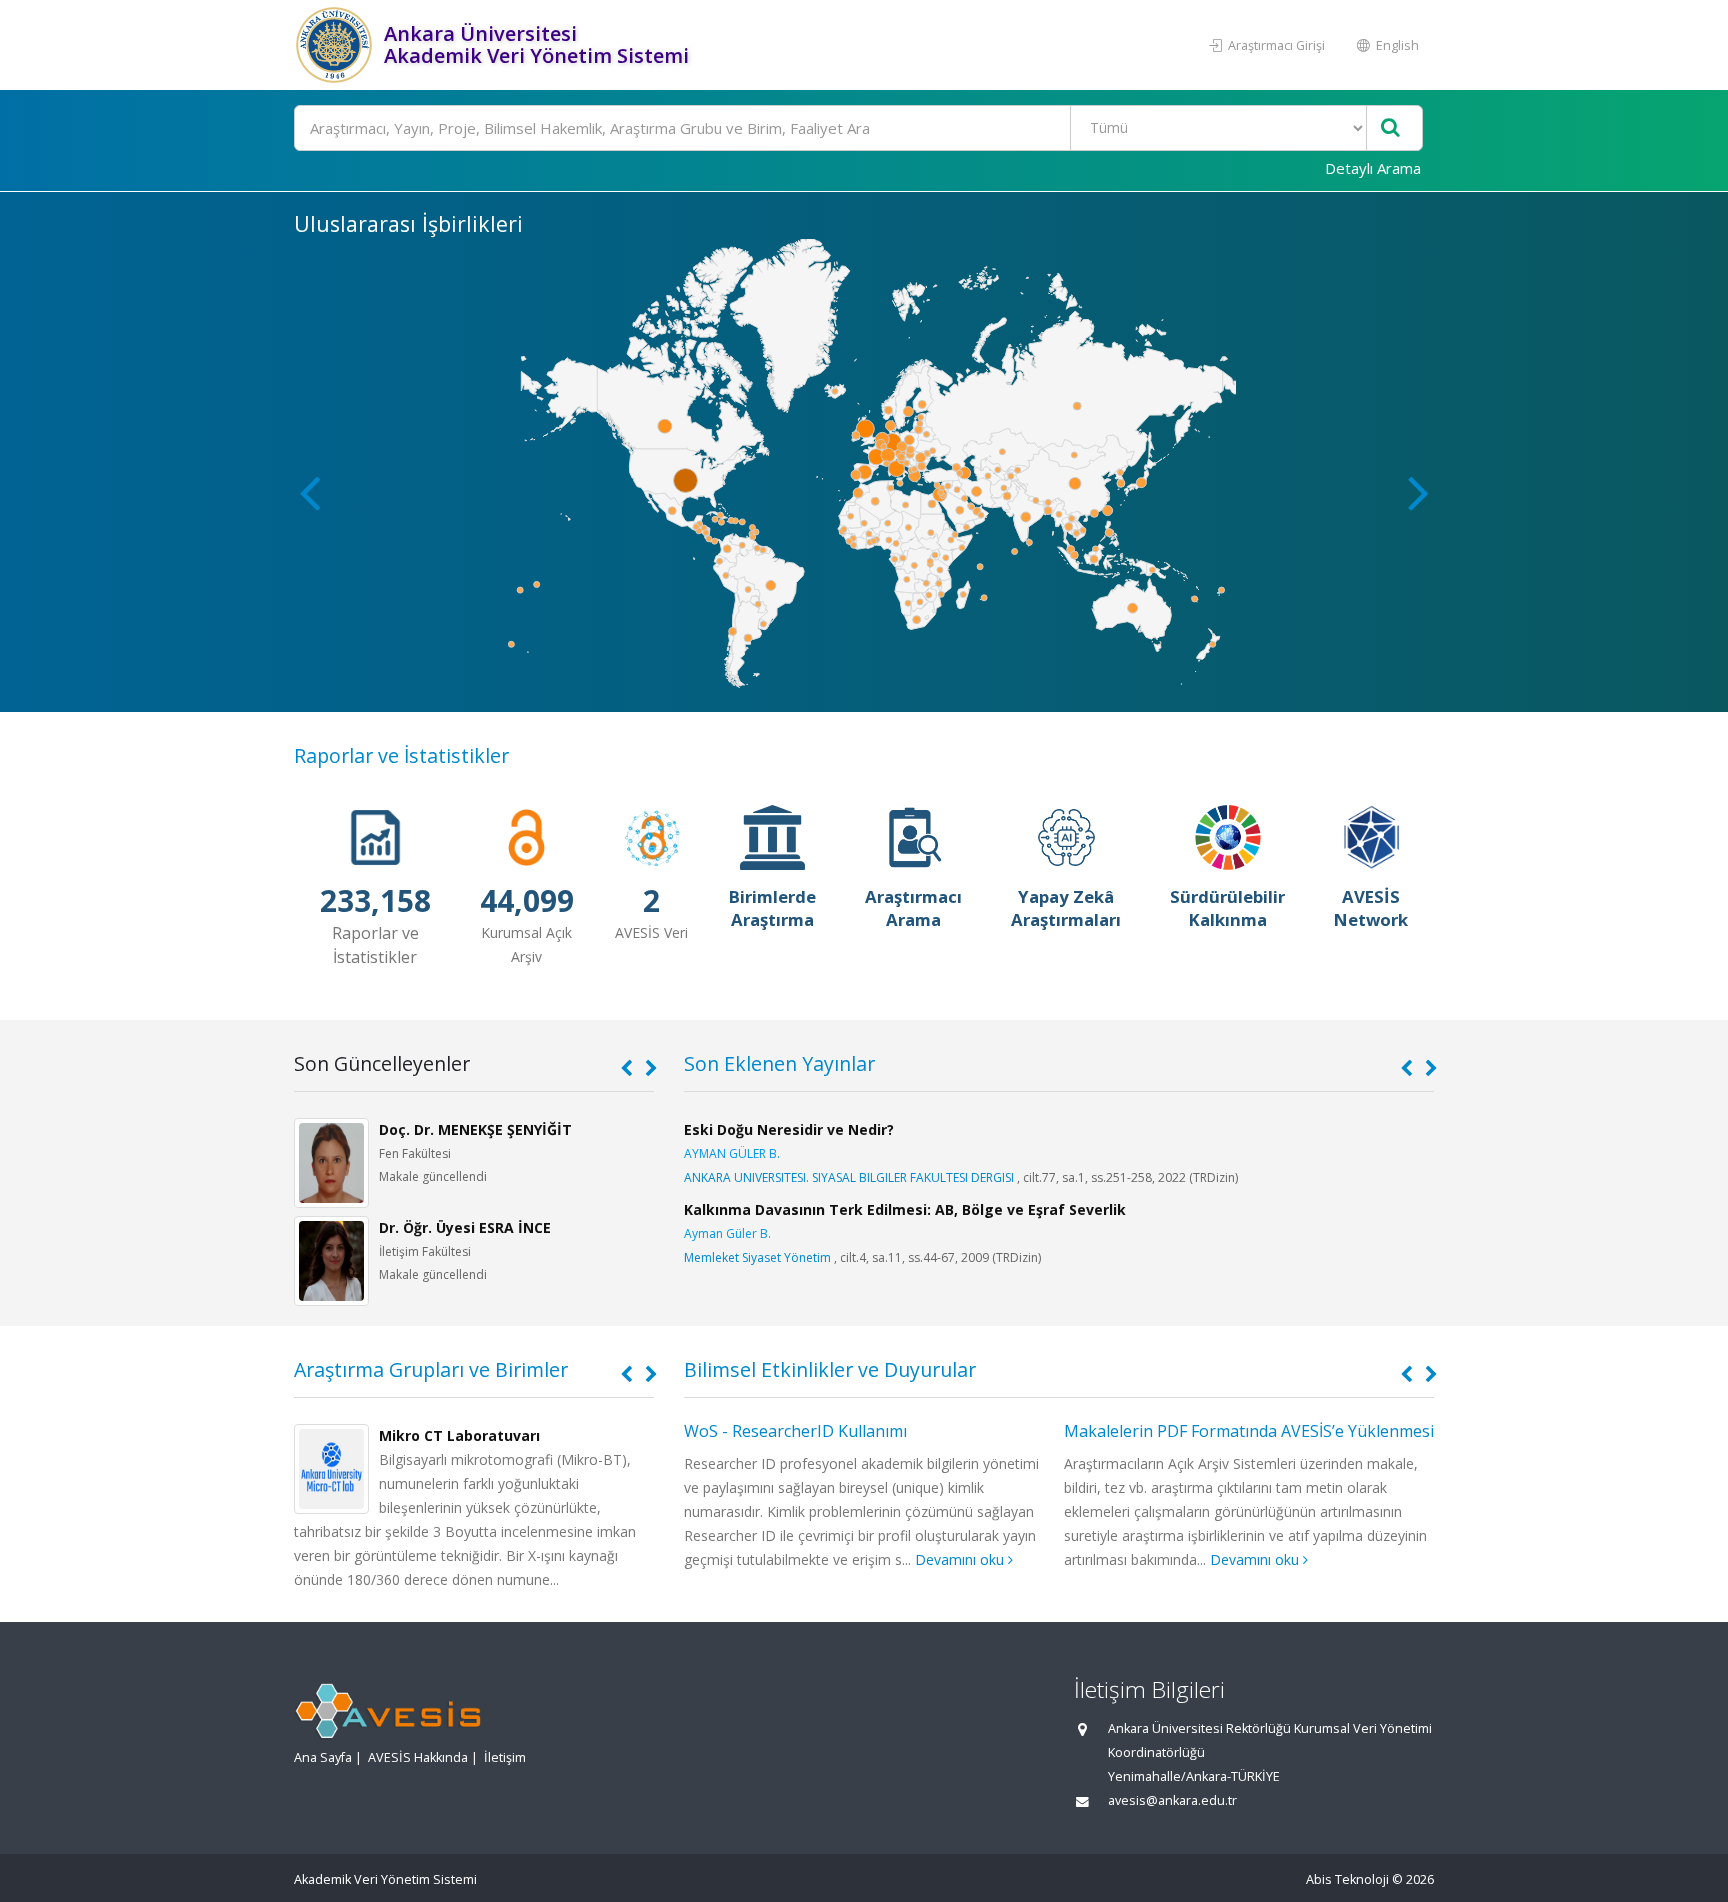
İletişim (505, 1757)
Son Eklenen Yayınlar (779, 1063)
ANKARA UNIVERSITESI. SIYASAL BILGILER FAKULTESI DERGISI (849, 1177)
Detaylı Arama (1373, 168)
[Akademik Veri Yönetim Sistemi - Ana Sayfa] (336, 45)
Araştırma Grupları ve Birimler (431, 1369)
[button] (1418, 492)
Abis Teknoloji (1347, 1879)
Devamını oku (961, 1559)
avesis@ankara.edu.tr (1172, 1800)
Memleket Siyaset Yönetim (757, 1257)
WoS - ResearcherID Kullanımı (795, 1431)
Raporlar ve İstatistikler (401, 755)
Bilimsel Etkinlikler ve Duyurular (830, 1369)
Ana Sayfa (323, 1757)
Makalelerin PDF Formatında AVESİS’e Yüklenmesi (1249, 1431)
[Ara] (1390, 128)
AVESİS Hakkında (418, 1757)
